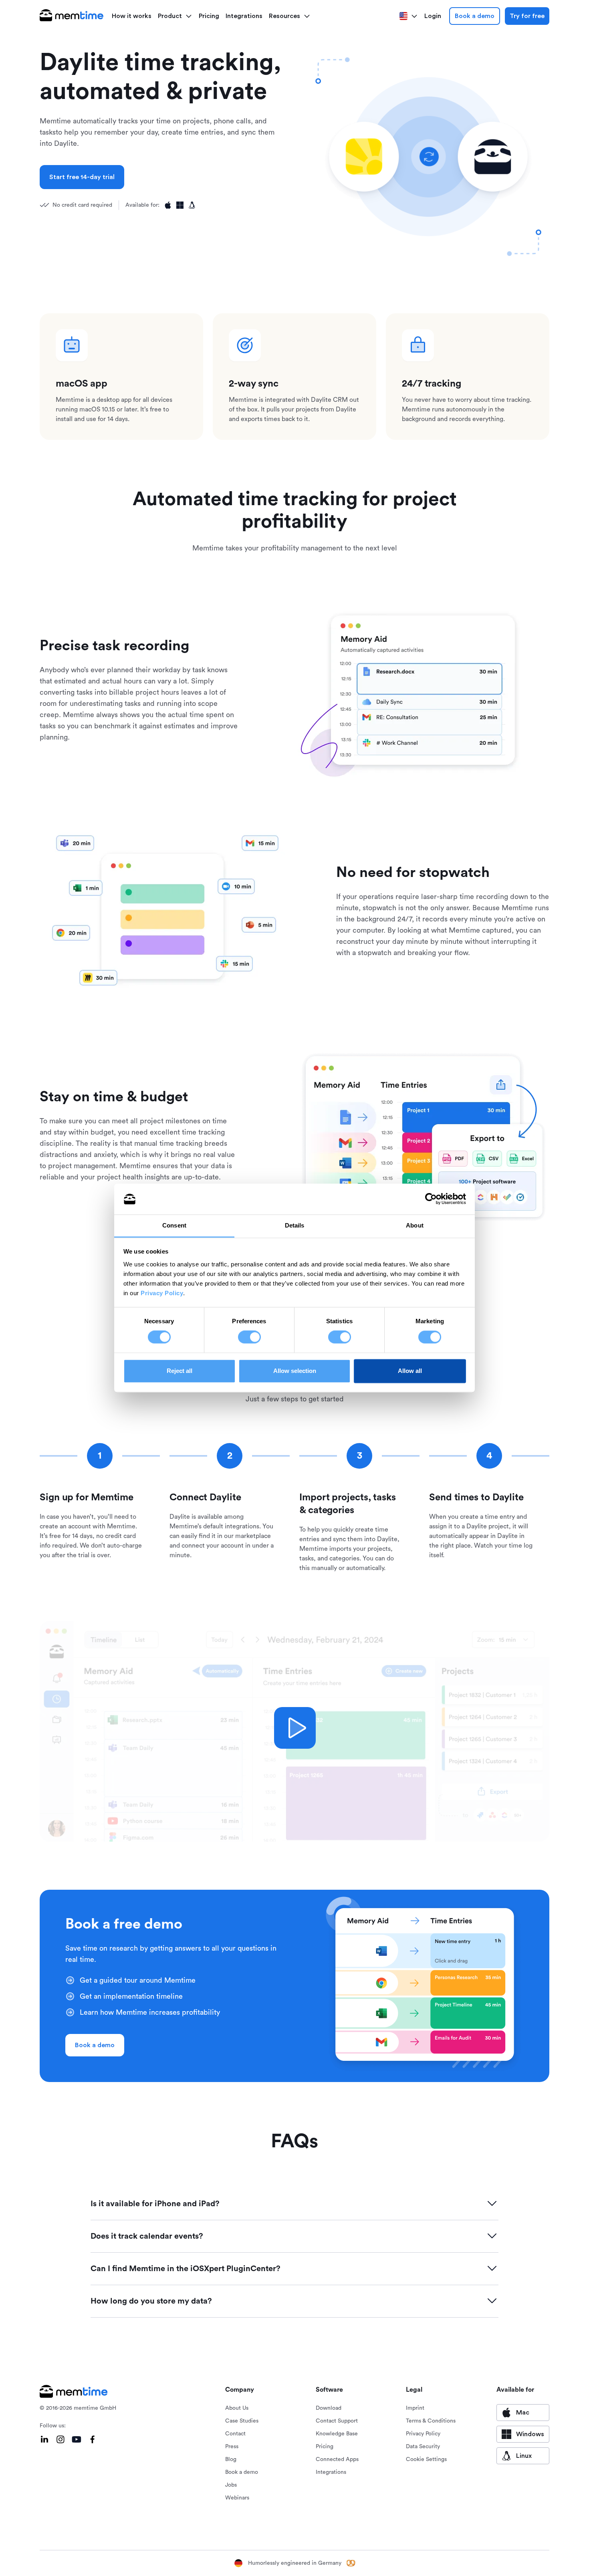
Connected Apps (337, 2459)
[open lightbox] (295, 1728)
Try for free (527, 16)
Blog (231, 2459)
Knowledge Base (337, 2434)
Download (329, 2408)
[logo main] (72, 16)
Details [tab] (295, 1225)
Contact (235, 2434)
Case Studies (242, 2421)
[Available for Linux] (192, 205)
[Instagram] (61, 2439)
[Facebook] (93, 2439)
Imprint (415, 2408)
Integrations (244, 16)
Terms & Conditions (431, 2421)
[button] (175, 16)
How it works (132, 16)
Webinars (237, 2498)
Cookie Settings (426, 2459)
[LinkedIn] (44, 2439)
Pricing (209, 16)
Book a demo (475, 16)
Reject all (180, 1371)
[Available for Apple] (168, 205)
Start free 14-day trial (82, 177)
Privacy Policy (162, 1293)
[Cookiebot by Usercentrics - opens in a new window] (431, 1199)
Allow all (410, 1371)
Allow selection (295, 1371)
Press (232, 2447)
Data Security (423, 2447)
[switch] (249, 1337)
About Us (237, 2408)
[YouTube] (77, 2439)
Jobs (231, 2485)
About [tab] (415, 1225)
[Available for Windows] (180, 205)
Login (433, 16)
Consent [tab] (174, 1225)
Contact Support (337, 2421)
